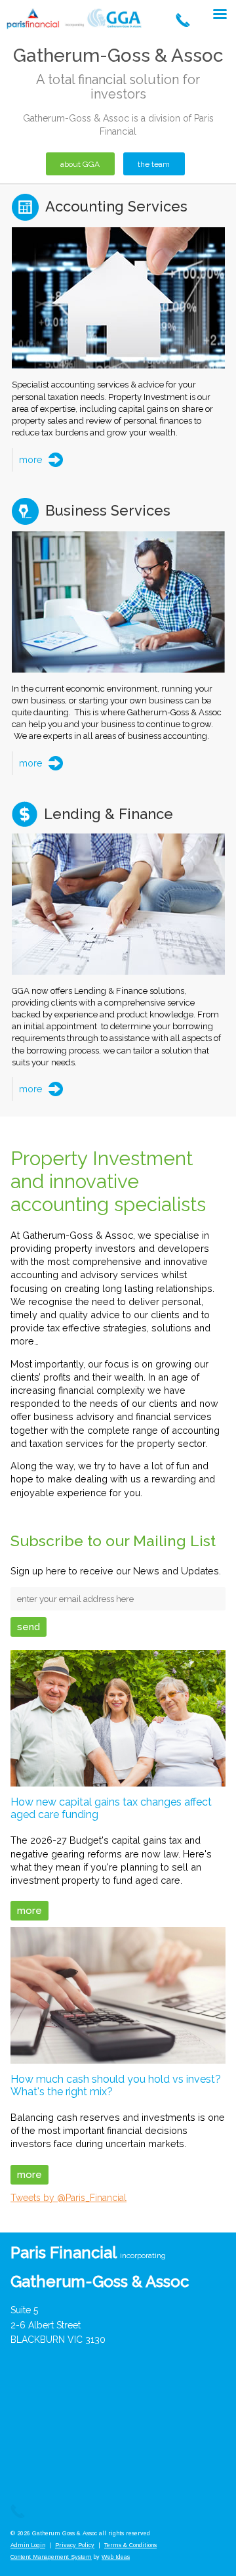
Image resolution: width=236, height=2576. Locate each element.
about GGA (80, 164)
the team (154, 164)
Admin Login (28, 2545)
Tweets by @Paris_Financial (69, 2198)
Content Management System (51, 2557)
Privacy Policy (75, 2545)
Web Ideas (116, 2557)
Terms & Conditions (130, 2545)
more (30, 460)
